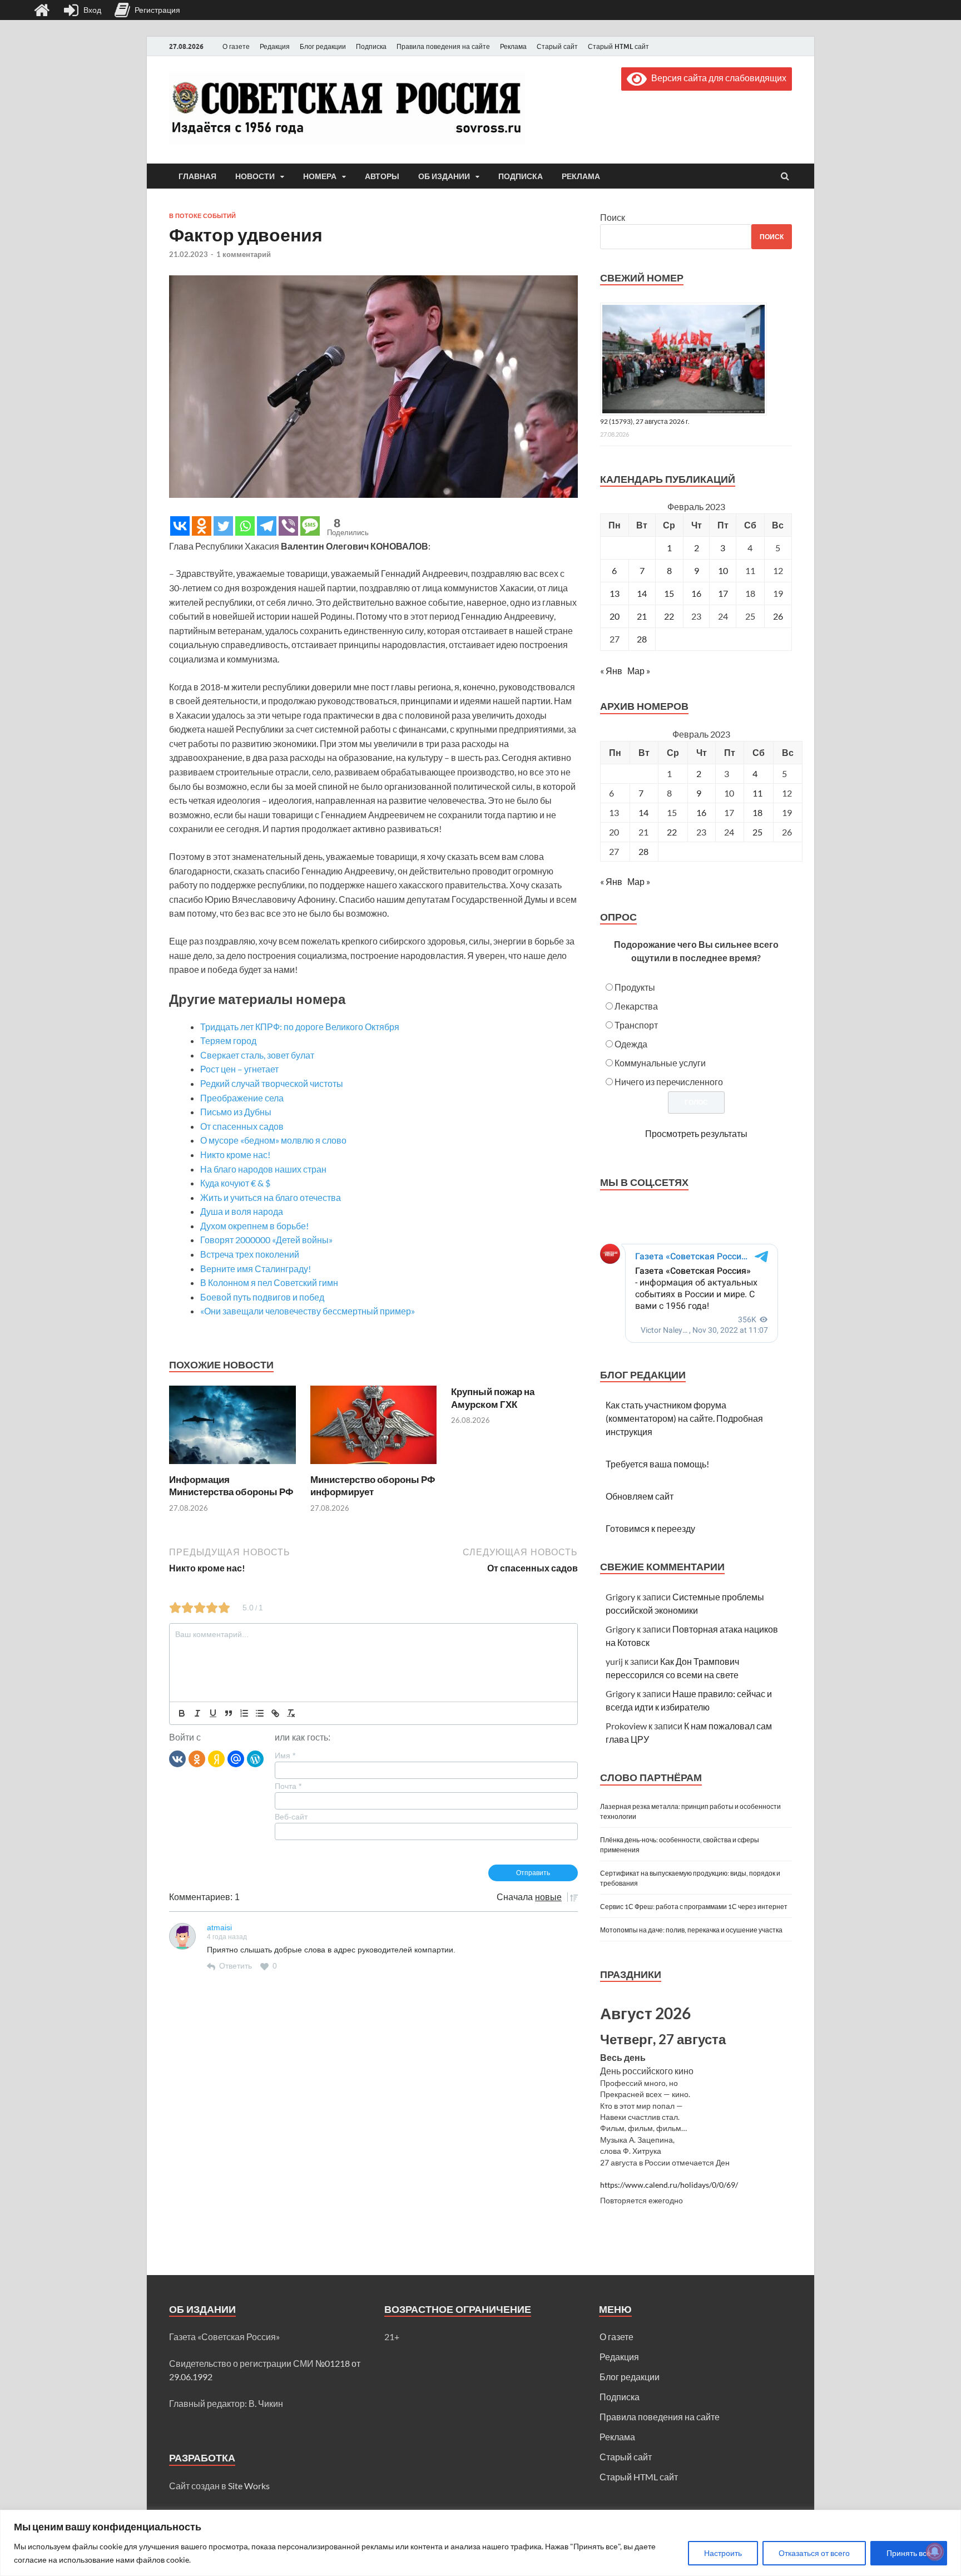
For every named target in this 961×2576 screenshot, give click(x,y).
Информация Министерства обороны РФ (231, 1485)
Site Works (249, 2486)
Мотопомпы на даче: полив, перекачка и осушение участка (691, 1930)
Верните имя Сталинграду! (256, 1269)
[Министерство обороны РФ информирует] (374, 1467)
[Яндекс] (216, 1758)
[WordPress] (255, 1758)
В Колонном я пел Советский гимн (269, 1282)
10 (723, 570)
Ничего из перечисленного (669, 1082)
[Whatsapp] (245, 526)
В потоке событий (202, 216)
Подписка (371, 46)
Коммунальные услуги (660, 1063)
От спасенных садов (242, 1126)
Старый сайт (557, 46)
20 (615, 616)
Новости (255, 176)
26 (778, 616)
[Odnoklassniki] (202, 526)
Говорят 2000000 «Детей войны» (266, 1240)
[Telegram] (267, 526)
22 (669, 616)
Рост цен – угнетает (239, 1069)
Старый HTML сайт (618, 46)
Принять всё (909, 2553)
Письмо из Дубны (236, 1112)
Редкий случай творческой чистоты (272, 1083)
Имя (285, 1756)
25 (757, 832)
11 (757, 793)
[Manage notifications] (935, 2552)
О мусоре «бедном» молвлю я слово (273, 1140)
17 (723, 593)
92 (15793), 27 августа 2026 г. (645, 421)
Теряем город (228, 1040)
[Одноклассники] (197, 1758)
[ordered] (244, 1713)
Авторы (382, 176)
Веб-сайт (291, 1817)
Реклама (513, 46)
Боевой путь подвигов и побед (262, 1297)
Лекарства (636, 1006)
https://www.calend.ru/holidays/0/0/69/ (669, 2185)
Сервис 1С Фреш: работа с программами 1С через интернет (694, 1907)
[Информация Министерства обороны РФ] (232, 1467)
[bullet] (260, 1713)
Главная (197, 176)
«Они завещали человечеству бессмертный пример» (308, 1311)
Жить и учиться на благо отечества (271, 1197)
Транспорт (636, 1025)
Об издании (444, 176)
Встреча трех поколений (250, 1254)
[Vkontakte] (180, 526)
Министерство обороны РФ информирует (373, 1485)
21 (642, 616)
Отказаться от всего (814, 2553)
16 (696, 593)
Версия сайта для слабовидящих (717, 78)
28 (642, 639)
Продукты (635, 987)
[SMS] (310, 526)
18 (757, 812)
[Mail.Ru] (236, 1758)
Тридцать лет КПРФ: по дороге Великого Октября (300, 1027)
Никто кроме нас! (235, 1154)
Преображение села (242, 1098)
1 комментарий (244, 254)
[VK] (177, 1758)
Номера (320, 176)
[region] (481, 2543)
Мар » (639, 671)
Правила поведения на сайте (443, 46)
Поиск (613, 217)
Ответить (236, 1966)
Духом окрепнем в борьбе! (254, 1226)
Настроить (723, 2553)
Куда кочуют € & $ (235, 1183)
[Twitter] (223, 526)
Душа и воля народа (242, 1211)
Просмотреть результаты (696, 1133)
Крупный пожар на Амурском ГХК (493, 1398)
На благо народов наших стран (263, 1169)
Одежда (631, 1044)
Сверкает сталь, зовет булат (257, 1055)
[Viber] (288, 526)
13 (615, 593)
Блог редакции (323, 46)
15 (669, 593)
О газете (236, 46)
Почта (288, 1786)
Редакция (275, 46)
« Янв (611, 671)
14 (642, 593)
